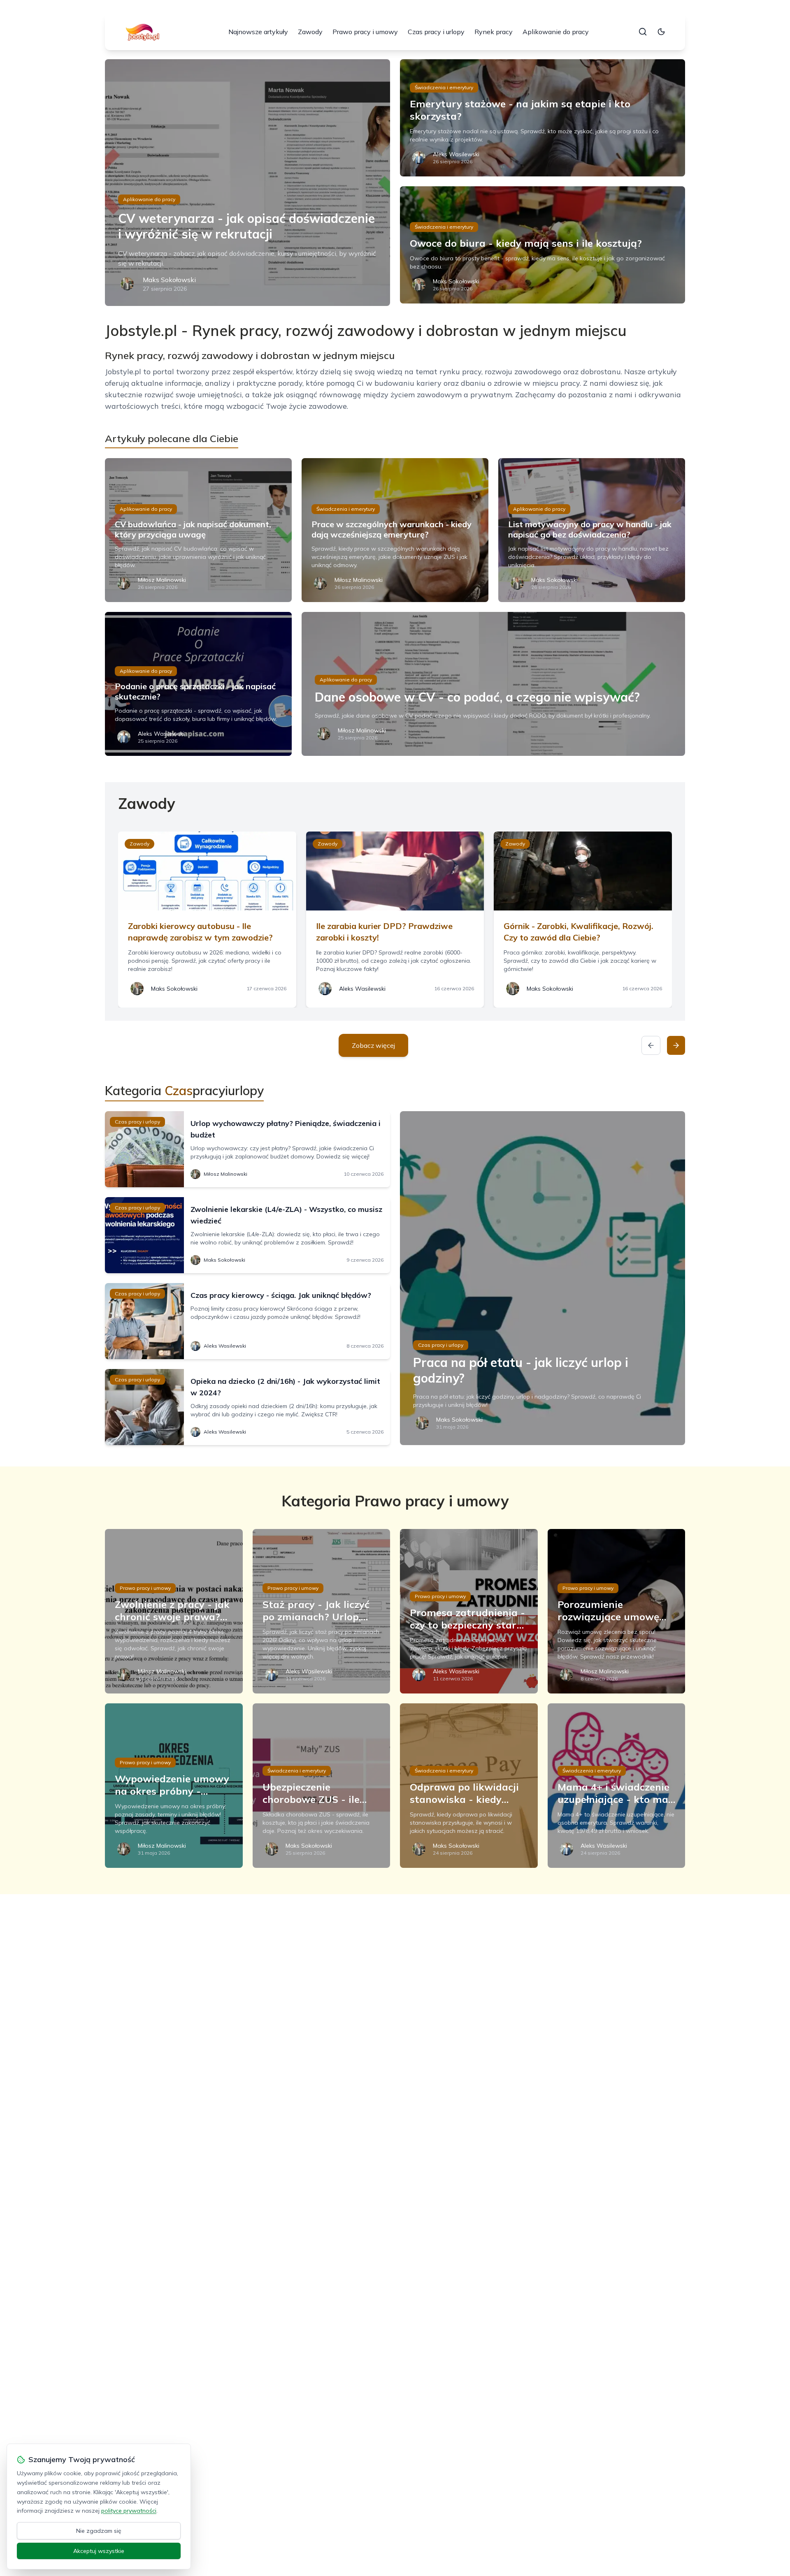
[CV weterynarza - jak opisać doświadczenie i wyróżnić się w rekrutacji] (247, 183)
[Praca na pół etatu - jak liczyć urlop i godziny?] (543, 1278)
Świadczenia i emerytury (444, 87)
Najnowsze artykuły (258, 32)
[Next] (676, 1045)
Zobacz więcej (373, 1045)
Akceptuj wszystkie (99, 2551)
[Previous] (651, 1045)
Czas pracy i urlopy (436, 32)
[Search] (643, 32)
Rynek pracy (494, 32)
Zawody (310, 32)
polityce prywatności (129, 2511)
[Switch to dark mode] (661, 32)
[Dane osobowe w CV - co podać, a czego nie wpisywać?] (493, 684)
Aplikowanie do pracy (556, 32)
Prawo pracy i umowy (365, 32)
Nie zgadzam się (99, 2531)
